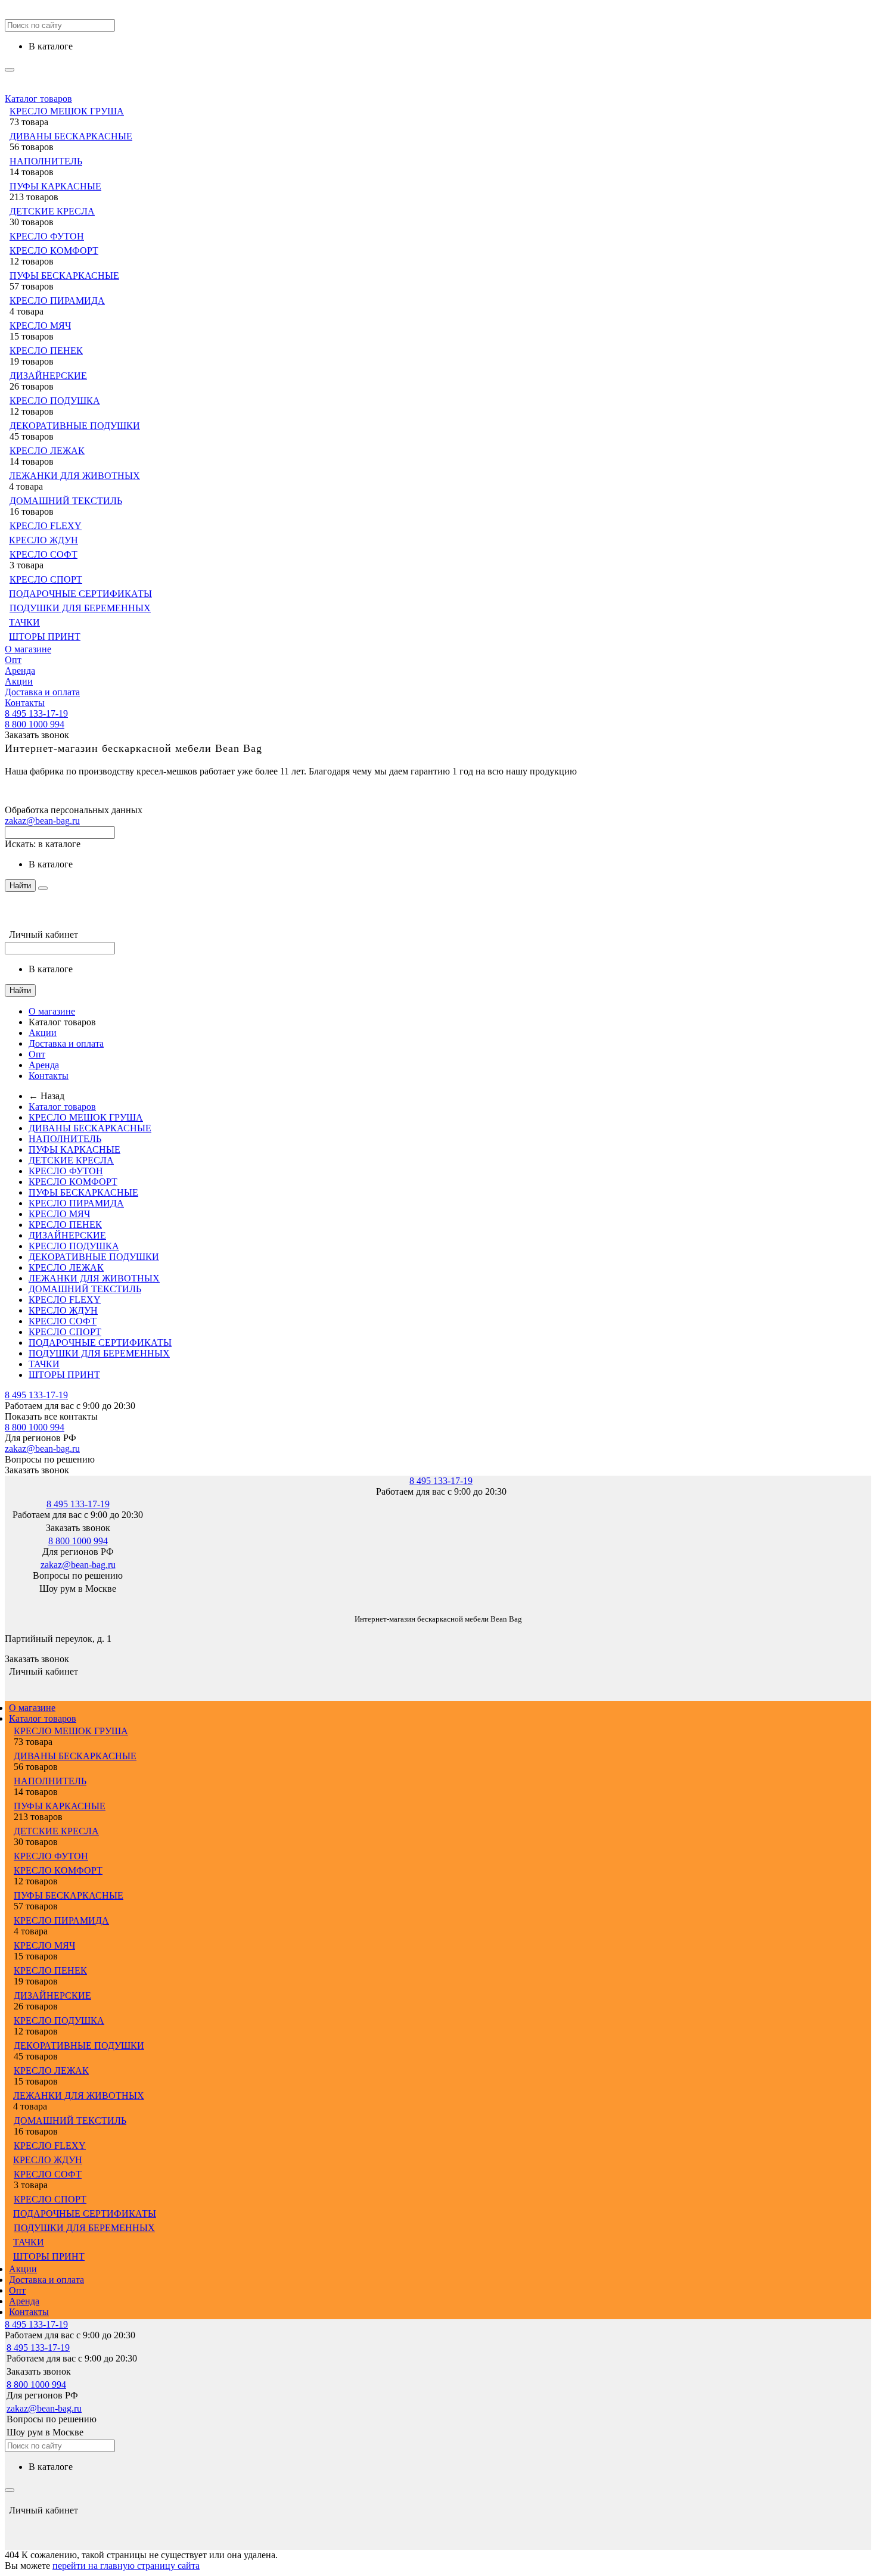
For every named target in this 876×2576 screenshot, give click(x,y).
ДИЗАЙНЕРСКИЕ (48, 376)
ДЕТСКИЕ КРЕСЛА (52, 211)
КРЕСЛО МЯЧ (40, 326)
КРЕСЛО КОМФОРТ (54, 251)
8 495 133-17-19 (36, 713)
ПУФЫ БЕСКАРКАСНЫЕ (64, 276)
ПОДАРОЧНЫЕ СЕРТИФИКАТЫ (80, 594)
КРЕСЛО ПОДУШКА (55, 401)
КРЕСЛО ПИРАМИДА (57, 301)
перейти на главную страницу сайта (126, 2566)
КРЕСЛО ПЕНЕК (46, 351)
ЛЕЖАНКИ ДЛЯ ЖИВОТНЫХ (74, 476)
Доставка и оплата (42, 692)
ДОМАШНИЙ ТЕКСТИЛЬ (66, 501)
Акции (19, 681)
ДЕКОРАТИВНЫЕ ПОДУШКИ (75, 426)
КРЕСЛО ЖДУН (44, 540)
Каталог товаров (38, 99)
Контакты (25, 703)
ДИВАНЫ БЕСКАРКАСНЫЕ (71, 136)
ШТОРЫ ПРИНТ (45, 637)
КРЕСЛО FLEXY (46, 526)
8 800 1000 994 (35, 724)
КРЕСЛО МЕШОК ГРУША (67, 111)
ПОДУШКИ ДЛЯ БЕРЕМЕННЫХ (80, 608)
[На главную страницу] (5, 1601)
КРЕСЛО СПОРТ (46, 579)
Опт (13, 660)
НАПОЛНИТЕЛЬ (46, 161)
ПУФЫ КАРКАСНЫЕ (55, 186)
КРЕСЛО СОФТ (44, 554)
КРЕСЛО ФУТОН (47, 236)
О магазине (28, 649)
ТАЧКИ (24, 622)
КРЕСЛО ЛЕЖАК (47, 451)
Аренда (20, 671)
